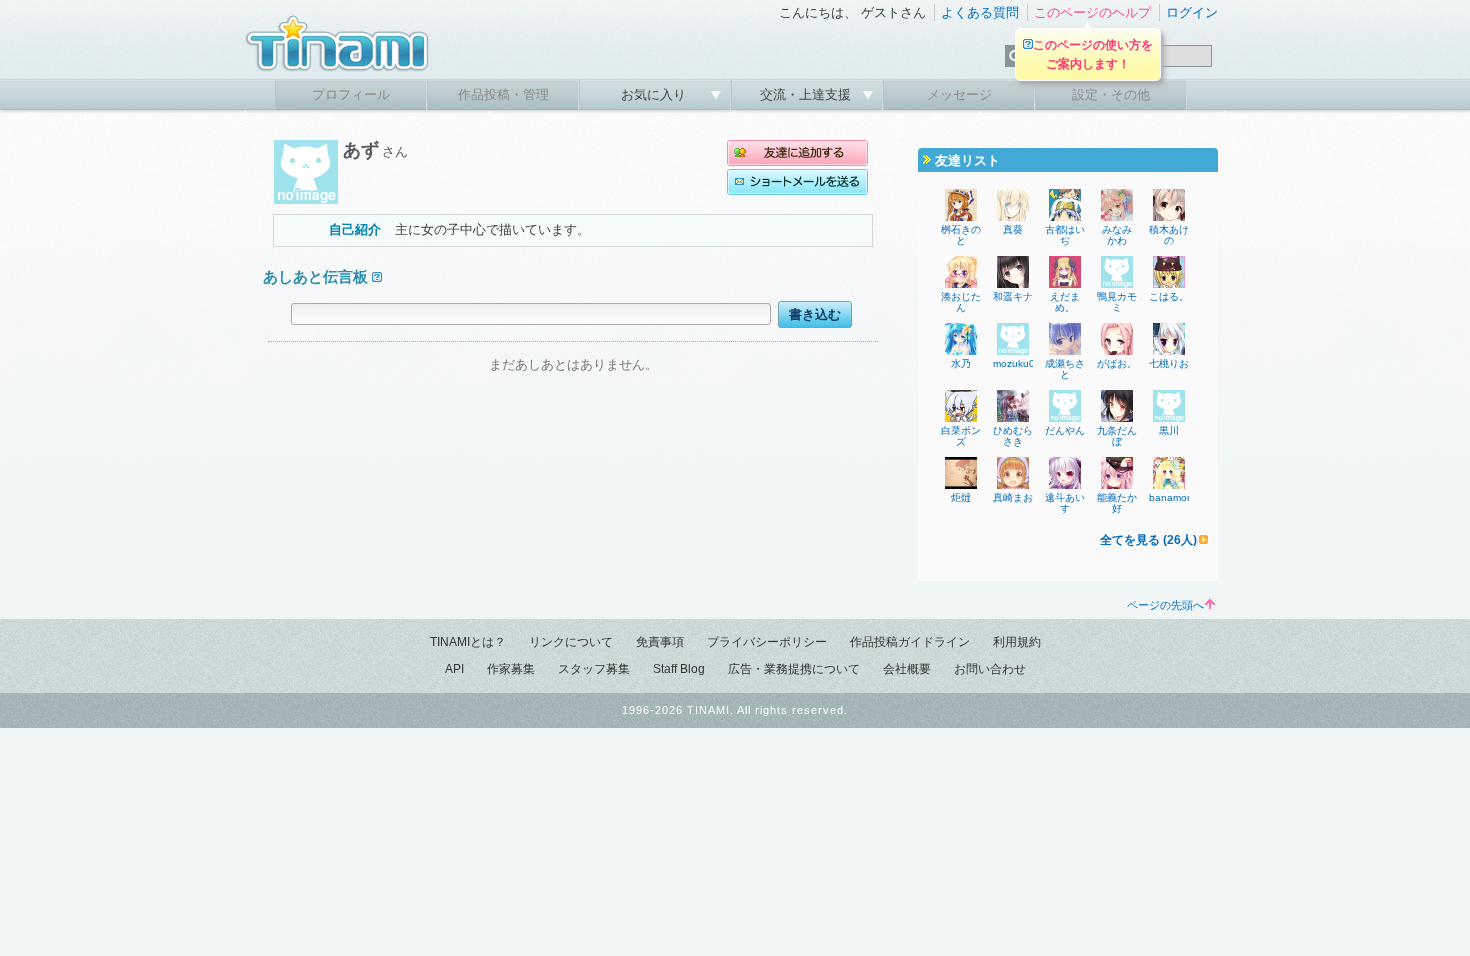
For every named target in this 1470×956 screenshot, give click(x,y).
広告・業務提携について (794, 669)
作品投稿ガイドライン (910, 642)
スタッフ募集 (594, 669)
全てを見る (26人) (1148, 540)
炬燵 (961, 497)
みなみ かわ (1122, 235)
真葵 (1013, 229)
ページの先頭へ (1165, 605)
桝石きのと (961, 235)
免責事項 (660, 642)
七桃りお (1169, 363)
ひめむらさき (1013, 436)
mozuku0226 (1023, 363)
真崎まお (1013, 497)
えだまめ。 (1065, 302)
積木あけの (1169, 235)
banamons (1173, 497)
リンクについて (571, 642)
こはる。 (1169, 296)
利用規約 (1017, 642)
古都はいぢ (1065, 235)
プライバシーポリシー (767, 642)
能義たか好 (1117, 503)
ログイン (1192, 12)
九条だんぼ (1117, 436)
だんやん (1065, 430)
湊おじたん (961, 302)
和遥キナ (1013, 296)
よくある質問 (980, 12)
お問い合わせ (990, 669)
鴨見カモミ (1117, 302)
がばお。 (1117, 363)
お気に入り (655, 94)
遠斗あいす (1065, 503)
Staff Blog (679, 669)
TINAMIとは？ (468, 642)
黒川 (1169, 430)
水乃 (961, 363)
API (454, 669)
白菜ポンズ (961, 436)
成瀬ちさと (1065, 369)
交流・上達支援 (807, 94)
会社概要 (907, 669)
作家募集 (511, 669)
